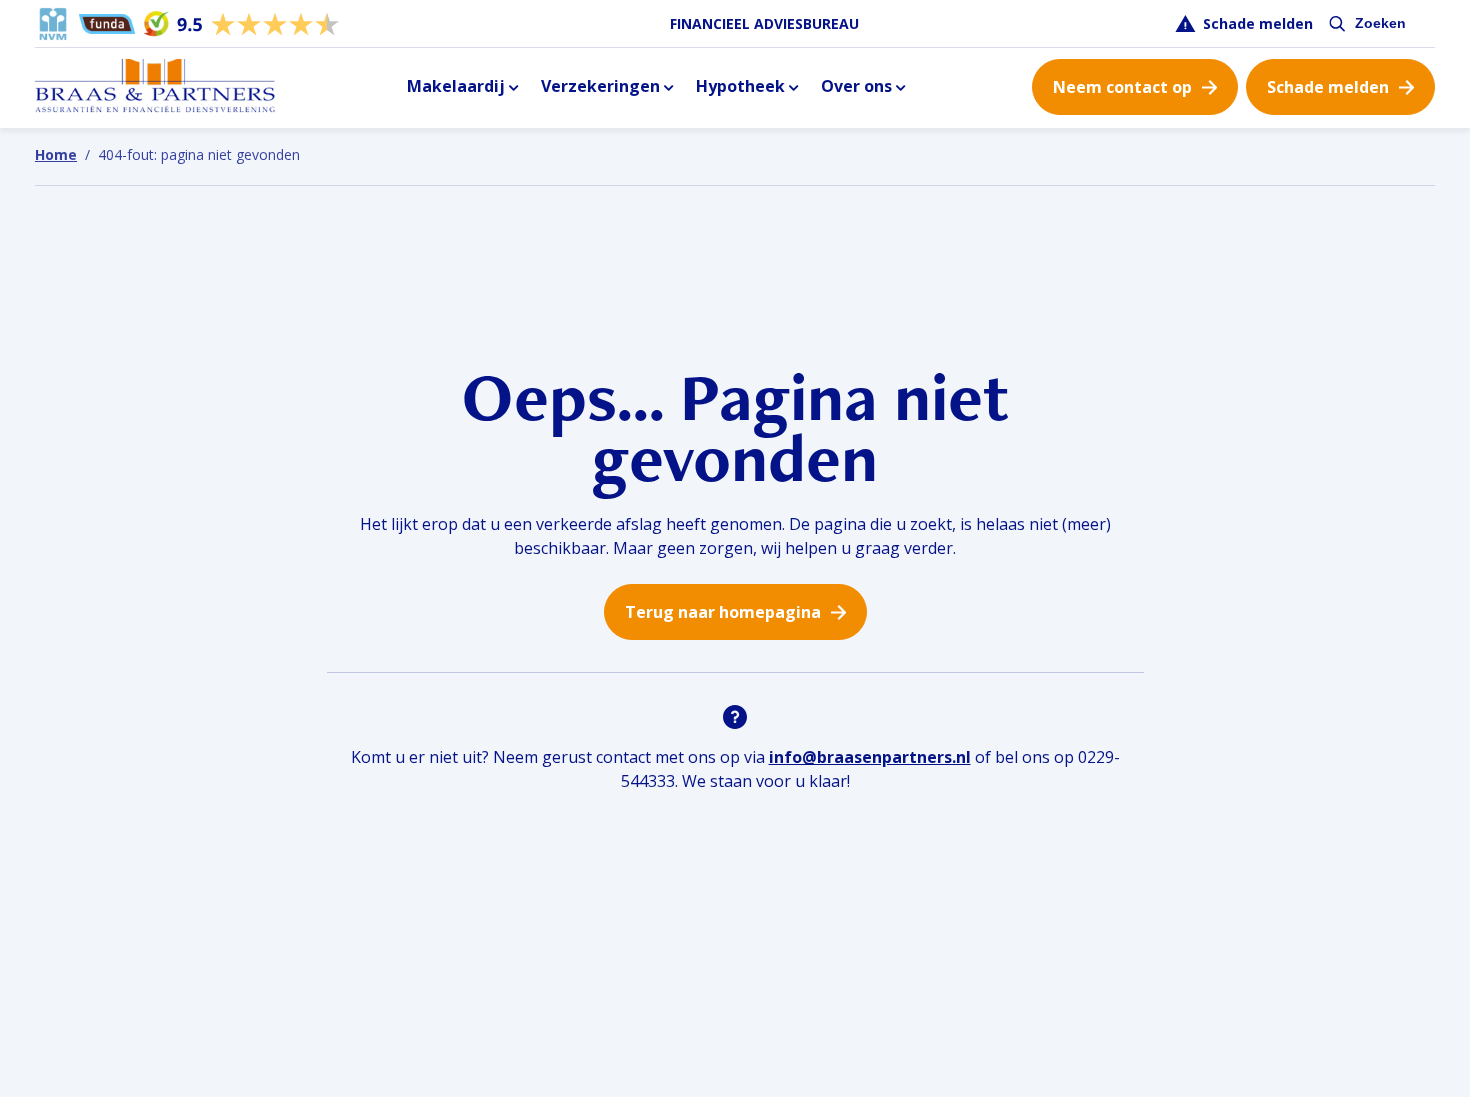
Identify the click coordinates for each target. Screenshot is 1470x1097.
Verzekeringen (600, 86)
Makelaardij (456, 86)
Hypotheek (740, 86)
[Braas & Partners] (155, 87)
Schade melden (1258, 23)
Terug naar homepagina (723, 612)
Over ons (856, 86)
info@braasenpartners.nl (870, 757)
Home (56, 154)
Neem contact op (1122, 87)
